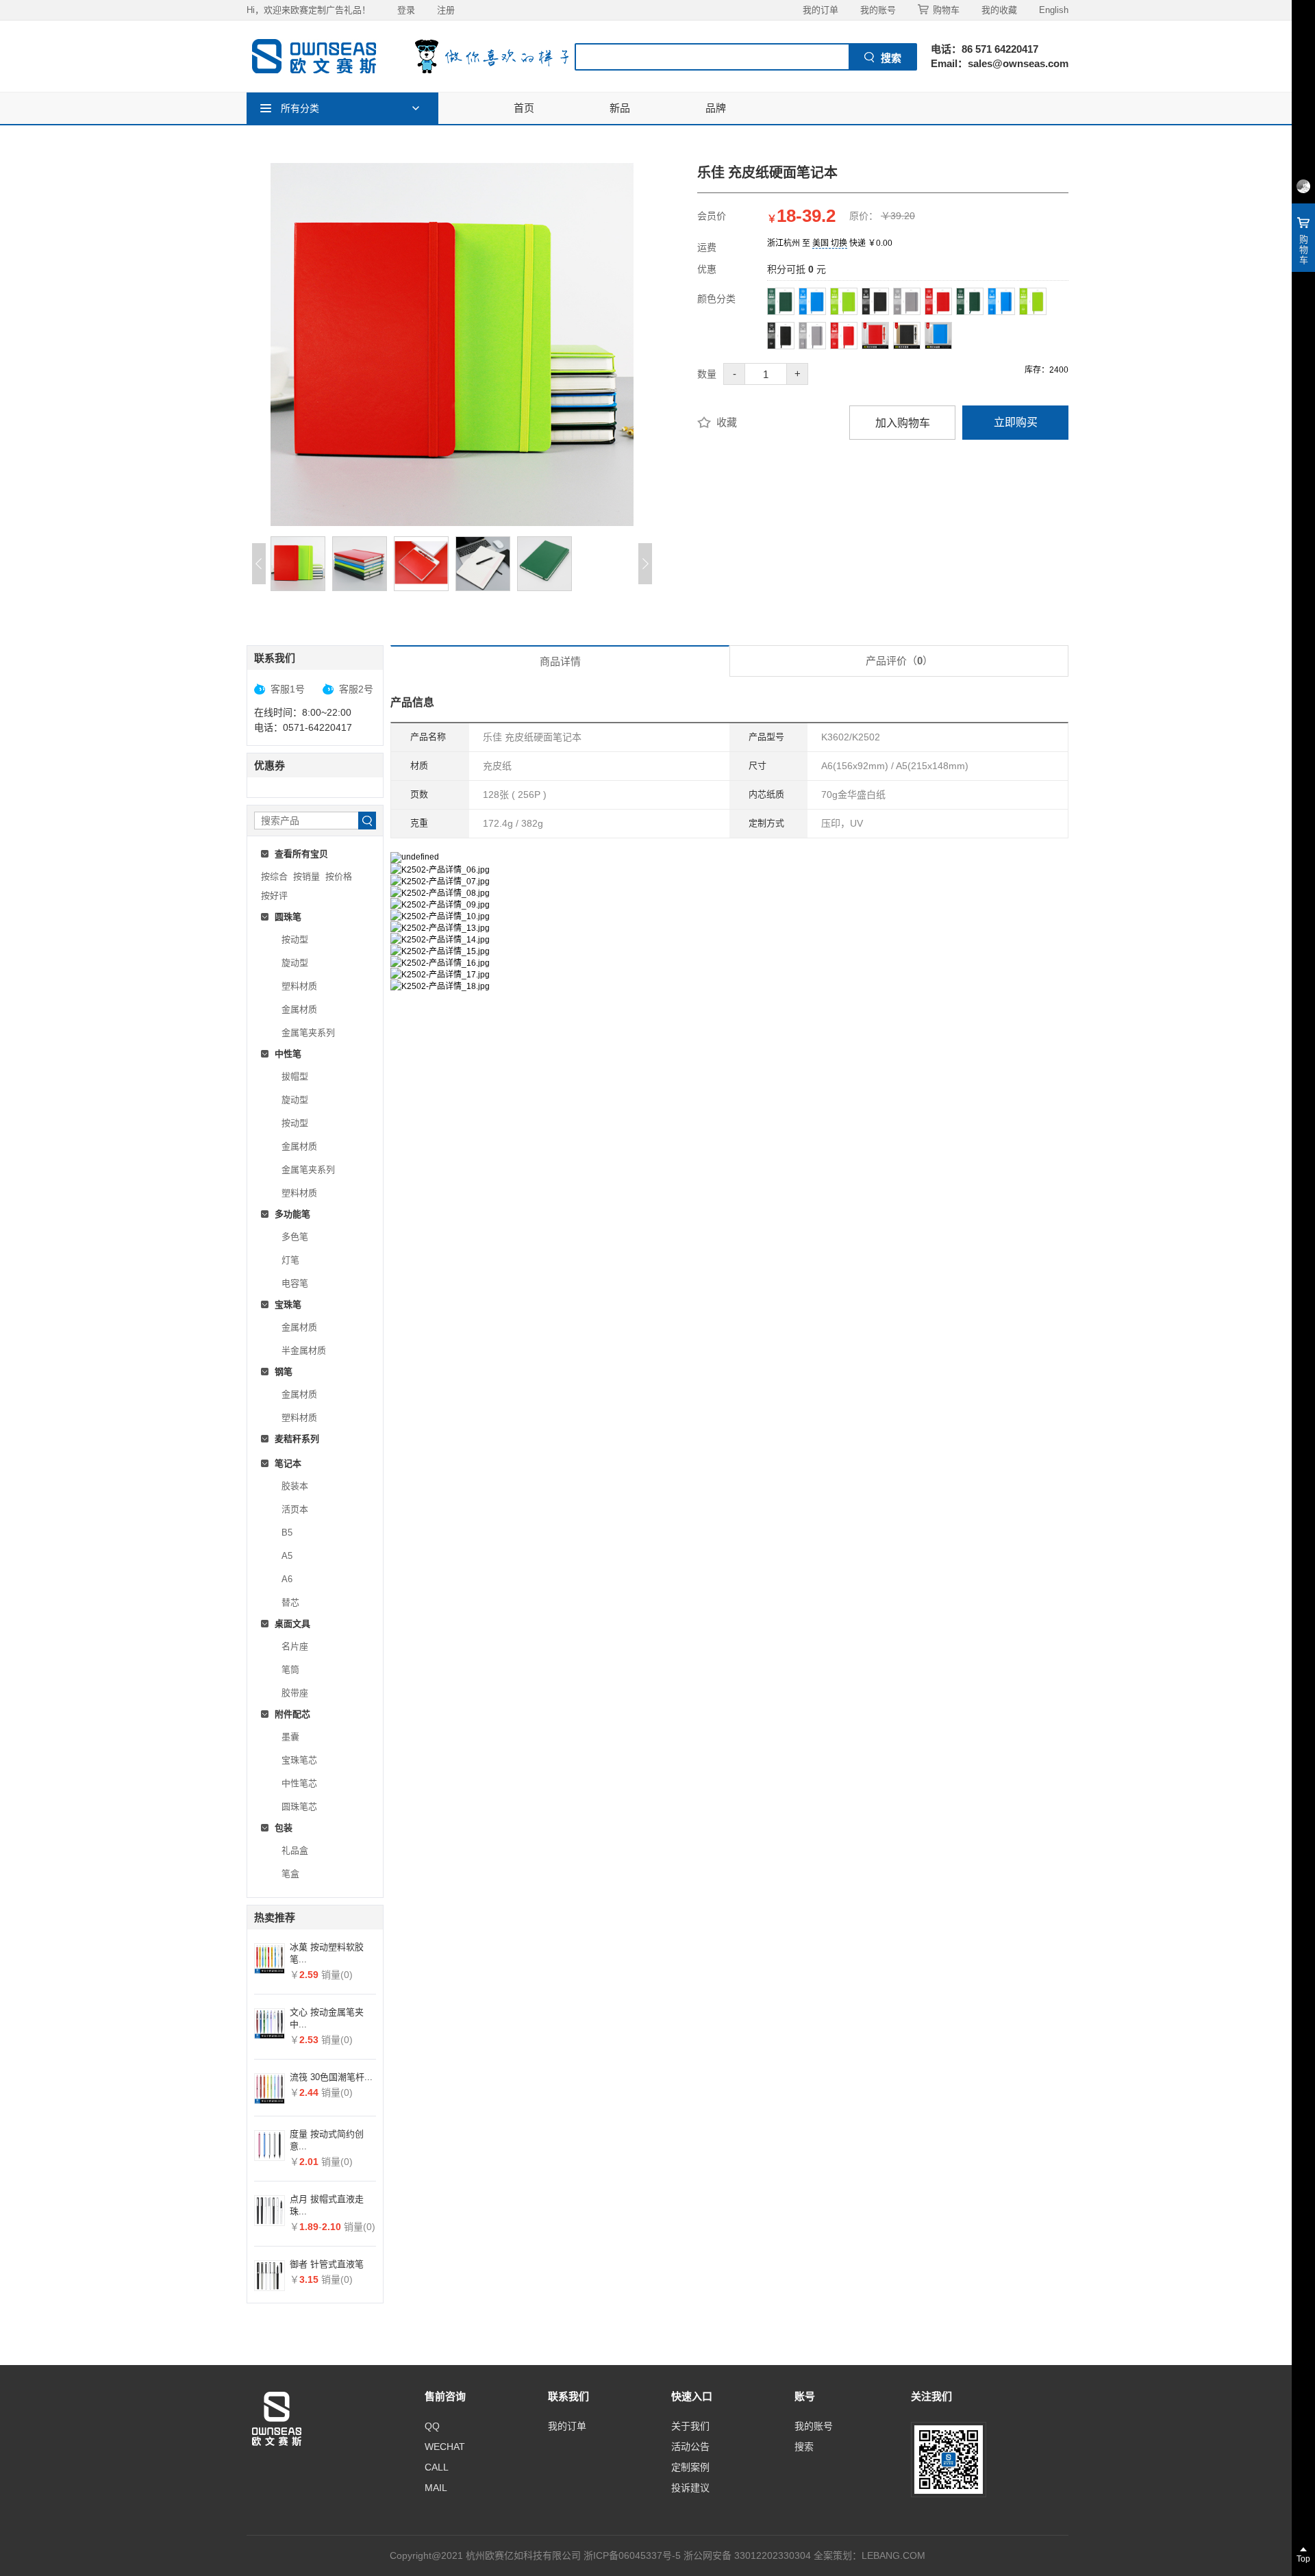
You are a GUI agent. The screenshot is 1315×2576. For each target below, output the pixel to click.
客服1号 (288, 689)
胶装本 (295, 1486)
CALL (437, 2467)
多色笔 (295, 1237)
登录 (406, 10)
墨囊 (290, 1737)
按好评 (274, 896)
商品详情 (560, 661)
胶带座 (295, 1693)
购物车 (946, 10)
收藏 (727, 422)
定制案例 (690, 2467)
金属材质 (299, 1009)
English (1054, 10)
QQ (432, 2426)
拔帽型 (295, 1076)
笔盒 (290, 1874)
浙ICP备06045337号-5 (632, 2555)
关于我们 (690, 2426)
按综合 (274, 876)
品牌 (716, 108)
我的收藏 (999, 10)
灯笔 (290, 1260)
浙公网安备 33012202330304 (747, 2555)
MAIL (436, 2488)
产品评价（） (899, 661)
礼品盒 (295, 1850)
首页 (524, 108)
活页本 (295, 1509)
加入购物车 (903, 423)
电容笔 (295, 1283)
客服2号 (356, 689)
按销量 (306, 876)
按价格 (339, 876)
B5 (287, 1533)
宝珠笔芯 (299, 1760)
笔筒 (290, 1670)
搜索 (804, 2447)
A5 (287, 1556)
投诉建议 (690, 2488)
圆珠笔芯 (299, 1806)
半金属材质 (304, 1350)
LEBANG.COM (893, 2555)
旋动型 (295, 963)
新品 (620, 108)
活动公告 (690, 2447)
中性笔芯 (299, 1783)
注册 (446, 10)
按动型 (295, 939)
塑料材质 (299, 986)
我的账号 (878, 10)
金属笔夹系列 (308, 1033)
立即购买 (1016, 422)
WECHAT (445, 2447)
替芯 (290, 1602)
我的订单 (821, 10)
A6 (287, 1579)
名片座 (295, 1646)
